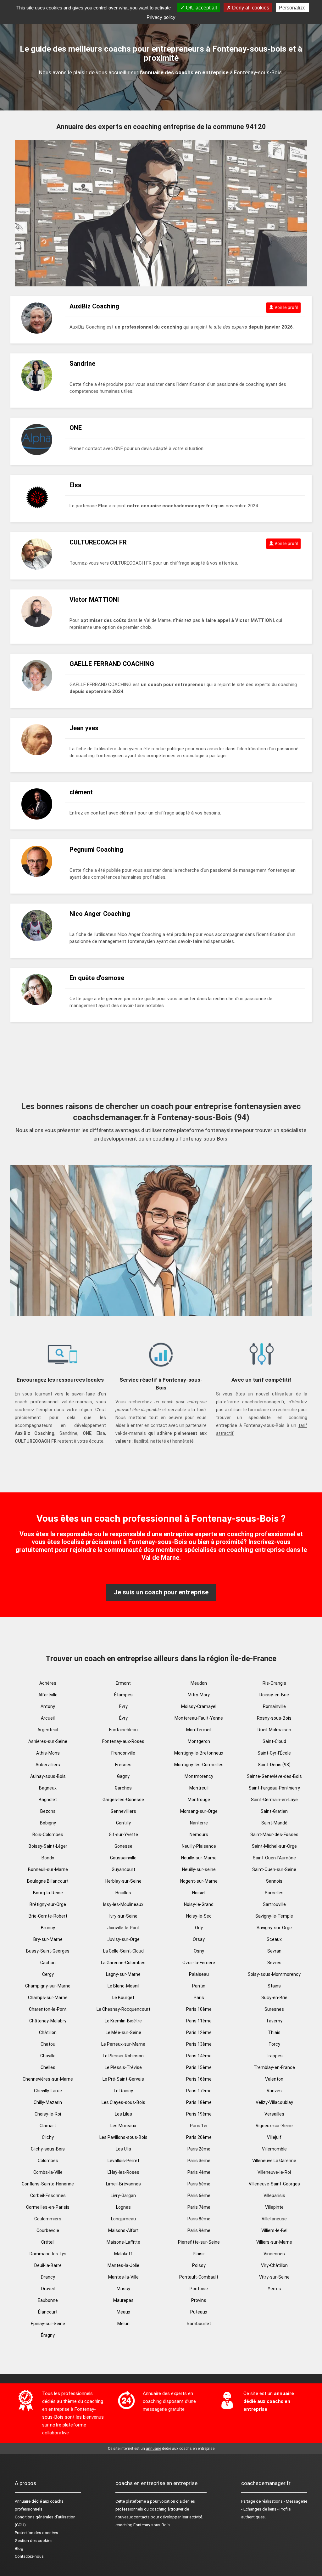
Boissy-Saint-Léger (48, 1846)
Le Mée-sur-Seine (123, 2032)
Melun (123, 2324)
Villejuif (274, 2137)
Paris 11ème (199, 2021)
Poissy (199, 2265)
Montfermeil (199, 1730)
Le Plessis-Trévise (123, 2067)
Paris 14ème (199, 2056)
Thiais (274, 2032)
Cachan (48, 1963)
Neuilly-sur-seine (199, 1869)
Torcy (274, 2044)
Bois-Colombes (48, 1835)
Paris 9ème (199, 2230)
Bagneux (48, 1788)
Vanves (274, 2091)
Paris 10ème (199, 2009)
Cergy (48, 1974)
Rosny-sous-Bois (274, 1718)
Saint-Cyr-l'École (274, 1753)
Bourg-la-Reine (48, 1893)
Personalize (292, 8)
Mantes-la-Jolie (123, 2265)
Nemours (199, 1835)
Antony (48, 1706)
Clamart (48, 2126)
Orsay (199, 1939)
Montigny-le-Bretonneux (199, 1753)
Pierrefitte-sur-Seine (199, 2242)
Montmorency (199, 1776)
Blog (19, 2548)
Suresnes (274, 2009)
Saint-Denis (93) (274, 1765)
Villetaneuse (274, 2219)
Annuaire (23, 2501)
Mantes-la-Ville (123, 2277)
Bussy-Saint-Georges (48, 1951)
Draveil (48, 2289)
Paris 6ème (199, 2196)
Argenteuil (48, 1730)
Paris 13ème (199, 2044)
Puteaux (199, 2312)
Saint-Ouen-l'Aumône (274, 1858)
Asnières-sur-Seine (48, 1741)
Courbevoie (48, 2230)
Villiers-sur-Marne (274, 2242)
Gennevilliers (123, 1811)
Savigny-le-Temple (274, 1916)
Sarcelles (274, 1893)
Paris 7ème (199, 2207)
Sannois (274, 1881)
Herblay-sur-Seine (123, 1881)
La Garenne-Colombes (123, 1963)
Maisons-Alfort (123, 2230)
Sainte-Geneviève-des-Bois (274, 1776)
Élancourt (48, 2312)
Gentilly (123, 1823)
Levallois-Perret (123, 2161)
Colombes (48, 2161)
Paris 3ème (199, 2161)
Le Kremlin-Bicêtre (123, 2021)
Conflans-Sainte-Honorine (48, 2184)
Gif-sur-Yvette (123, 1835)
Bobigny (48, 1823)
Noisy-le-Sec (199, 1916)
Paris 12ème (199, 2032)
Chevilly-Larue (48, 2091)
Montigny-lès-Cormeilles (199, 1765)
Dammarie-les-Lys (48, 2254)
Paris (199, 1998)
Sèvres (274, 1963)
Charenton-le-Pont (48, 2009)
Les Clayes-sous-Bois (123, 2102)
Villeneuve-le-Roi (274, 2172)
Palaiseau (199, 1974)
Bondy (48, 1858)
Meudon (199, 1683)
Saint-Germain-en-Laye (274, 1800)
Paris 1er (199, 2126)
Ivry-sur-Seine (123, 1916)
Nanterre (199, 1823)
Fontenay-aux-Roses (123, 1741)
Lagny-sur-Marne (123, 1974)
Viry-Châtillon (274, 2265)
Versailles (274, 2114)
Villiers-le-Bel (274, 2230)
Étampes (123, 1695)
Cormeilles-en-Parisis (48, 2207)
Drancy (48, 2277)
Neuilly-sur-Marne (199, 1858)
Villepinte (274, 2207)
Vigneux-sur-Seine (274, 2126)
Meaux (123, 2312)
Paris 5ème (199, 2184)
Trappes (274, 2056)
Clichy (48, 2137)
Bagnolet (48, 1800)
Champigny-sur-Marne (48, 1986)
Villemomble (274, 2149)
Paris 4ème (199, 2172)
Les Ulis (123, 2149)
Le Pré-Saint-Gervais (123, 2079)
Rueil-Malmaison (274, 1730)
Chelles (48, 2067)
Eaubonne (48, 2300)
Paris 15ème (199, 2067)
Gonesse (123, 1846)
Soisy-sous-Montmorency (274, 1974)
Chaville (48, 2056)
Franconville (123, 1753)
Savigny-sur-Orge (274, 1928)
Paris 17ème (199, 2091)
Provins (199, 2300)
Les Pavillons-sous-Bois (123, 2137)
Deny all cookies (250, 8)
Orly (199, 1928)
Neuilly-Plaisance (199, 1846)
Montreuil (199, 1788)
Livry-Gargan (123, 2196)
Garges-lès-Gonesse (123, 1800)
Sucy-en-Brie (274, 1998)
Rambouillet (199, 2324)
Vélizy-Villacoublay (274, 2102)
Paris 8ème (199, 2219)
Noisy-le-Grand (199, 1904)
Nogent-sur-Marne (199, 1881)
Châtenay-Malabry (48, 2021)
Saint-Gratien (274, 1811)
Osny (199, 1951)
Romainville (274, 1706)
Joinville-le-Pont (123, 1928)
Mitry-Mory (199, 1695)
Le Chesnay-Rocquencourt (123, 2009)
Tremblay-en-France (274, 2067)
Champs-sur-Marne (48, 1998)
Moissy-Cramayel (199, 1706)
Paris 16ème (199, 2079)
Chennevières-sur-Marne (48, 2079)
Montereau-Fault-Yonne (199, 1718)
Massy (123, 2289)
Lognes (123, 2207)
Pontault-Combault (199, 2277)
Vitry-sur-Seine (274, 2277)
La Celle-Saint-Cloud (123, 1951)
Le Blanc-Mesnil (123, 1986)
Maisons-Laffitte (123, 2242)
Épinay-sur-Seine (48, 2324)
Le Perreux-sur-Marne (123, 2044)
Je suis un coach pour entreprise (161, 1592)
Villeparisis (274, 2196)
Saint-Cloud (274, 1741)
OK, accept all (201, 8)
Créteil (48, 2242)
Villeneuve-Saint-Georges (274, 2184)
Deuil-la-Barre (48, 2265)
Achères (48, 1683)
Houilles (123, 1893)
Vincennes (274, 2254)
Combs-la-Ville (48, 2172)
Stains (274, 1986)
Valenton (274, 2079)
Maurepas (123, 2300)
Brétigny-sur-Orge (48, 1904)
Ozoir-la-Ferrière (199, 1963)
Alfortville (48, 1695)
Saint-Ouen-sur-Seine (274, 1869)
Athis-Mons (48, 1753)
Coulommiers (48, 2219)
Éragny (48, 2335)
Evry (123, 1706)
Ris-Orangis (274, 1683)
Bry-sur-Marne (48, 1939)
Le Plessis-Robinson (123, 2056)
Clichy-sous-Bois (48, 2149)
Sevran (274, 1951)
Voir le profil (286, 307)
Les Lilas (123, 2114)
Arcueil (48, 1718)
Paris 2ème (199, 2149)
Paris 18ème (199, 2102)
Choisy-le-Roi (48, 2114)
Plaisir (199, 2254)
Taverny (274, 2021)
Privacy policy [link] (161, 17)
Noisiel (199, 1893)
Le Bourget (123, 1998)
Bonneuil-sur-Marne (48, 1869)
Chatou (48, 2044)
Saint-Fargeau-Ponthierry (274, 1788)
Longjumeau (123, 2219)
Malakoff (123, 2254)
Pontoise (199, 2289)
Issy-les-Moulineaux (123, 1904)
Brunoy (48, 1928)
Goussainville (123, 1858)
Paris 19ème (199, 2114)
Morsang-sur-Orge (199, 1811)
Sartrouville (274, 1904)
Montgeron (199, 1741)
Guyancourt (123, 1869)
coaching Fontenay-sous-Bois (143, 2525)
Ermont (123, 1683)
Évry (123, 1718)
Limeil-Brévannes (123, 2184)
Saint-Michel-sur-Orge (274, 1846)
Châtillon (48, 2032)
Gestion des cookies (34, 2541)
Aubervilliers (48, 1765)
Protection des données (36, 2533)
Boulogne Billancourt (48, 1881)
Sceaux (274, 1939)
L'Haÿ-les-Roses (123, 2172)
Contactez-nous (29, 2556)
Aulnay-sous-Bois (48, 1776)
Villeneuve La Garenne (274, 2161)
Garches (123, 1788)
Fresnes (123, 1765)
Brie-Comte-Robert (48, 1916)
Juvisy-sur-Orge (123, 1939)
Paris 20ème (199, 2137)
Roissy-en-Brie (274, 1695)
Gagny (123, 1776)
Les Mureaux (123, 2126)
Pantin (199, 1986)
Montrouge (199, 1800)
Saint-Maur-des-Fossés (274, 1835)
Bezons (48, 1811)
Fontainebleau (123, 1730)
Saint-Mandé (274, 1823)
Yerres (274, 2289)
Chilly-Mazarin (48, 2102)
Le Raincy (123, 2091)
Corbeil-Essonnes (48, 2196)
